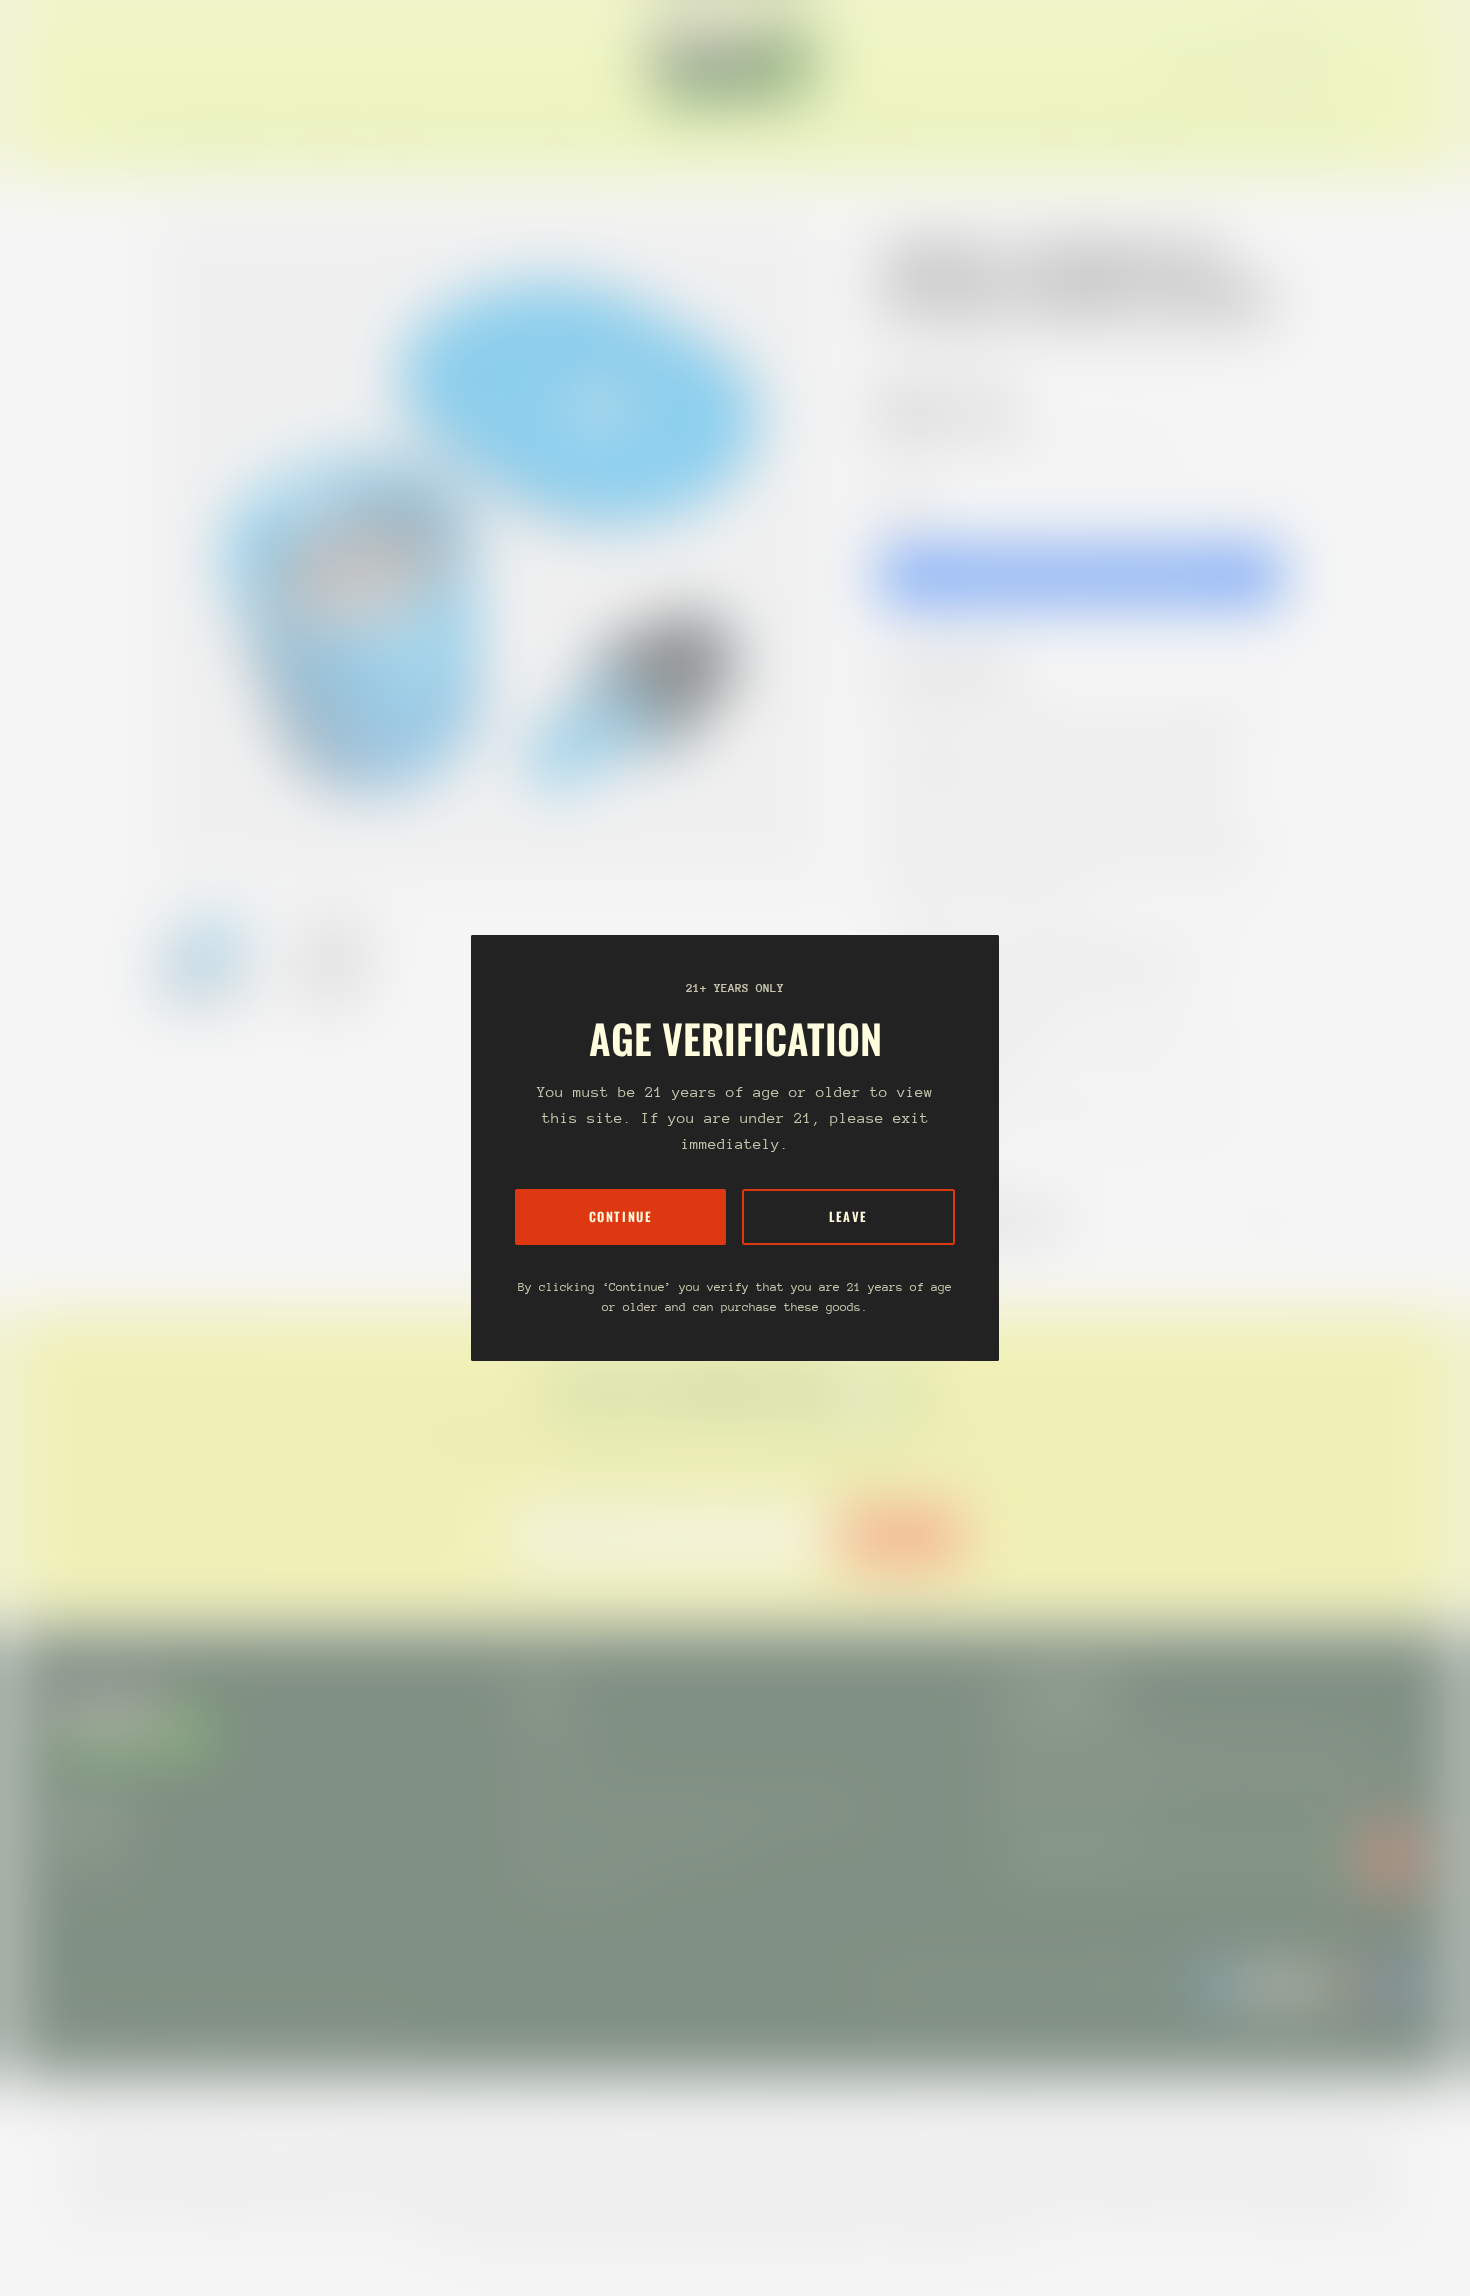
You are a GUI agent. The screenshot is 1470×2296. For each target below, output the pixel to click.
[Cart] (1418, 62)
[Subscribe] (1390, 1857)
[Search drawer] (1370, 62)
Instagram (88, 1863)
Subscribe (901, 1536)
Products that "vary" (989, 1222)
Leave (848, 1216)
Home (901, 342)
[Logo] (735, 62)
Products (973, 342)
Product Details (964, 668)
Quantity (905, 503)
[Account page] (1394, 62)
